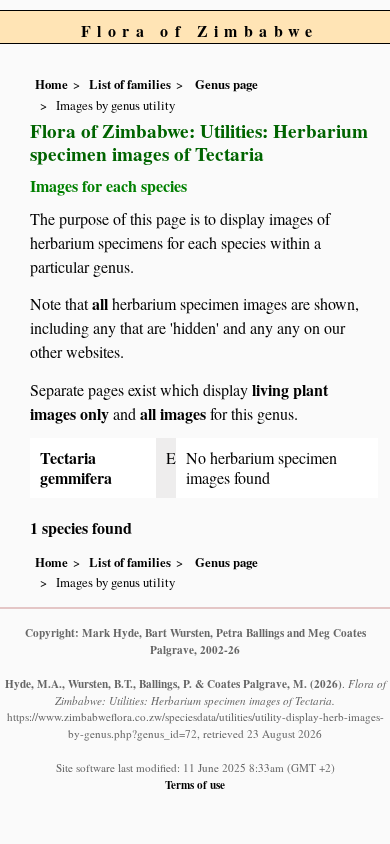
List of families (130, 84)
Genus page (226, 84)
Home (51, 84)
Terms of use (195, 784)
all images (173, 413)
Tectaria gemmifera (76, 467)
